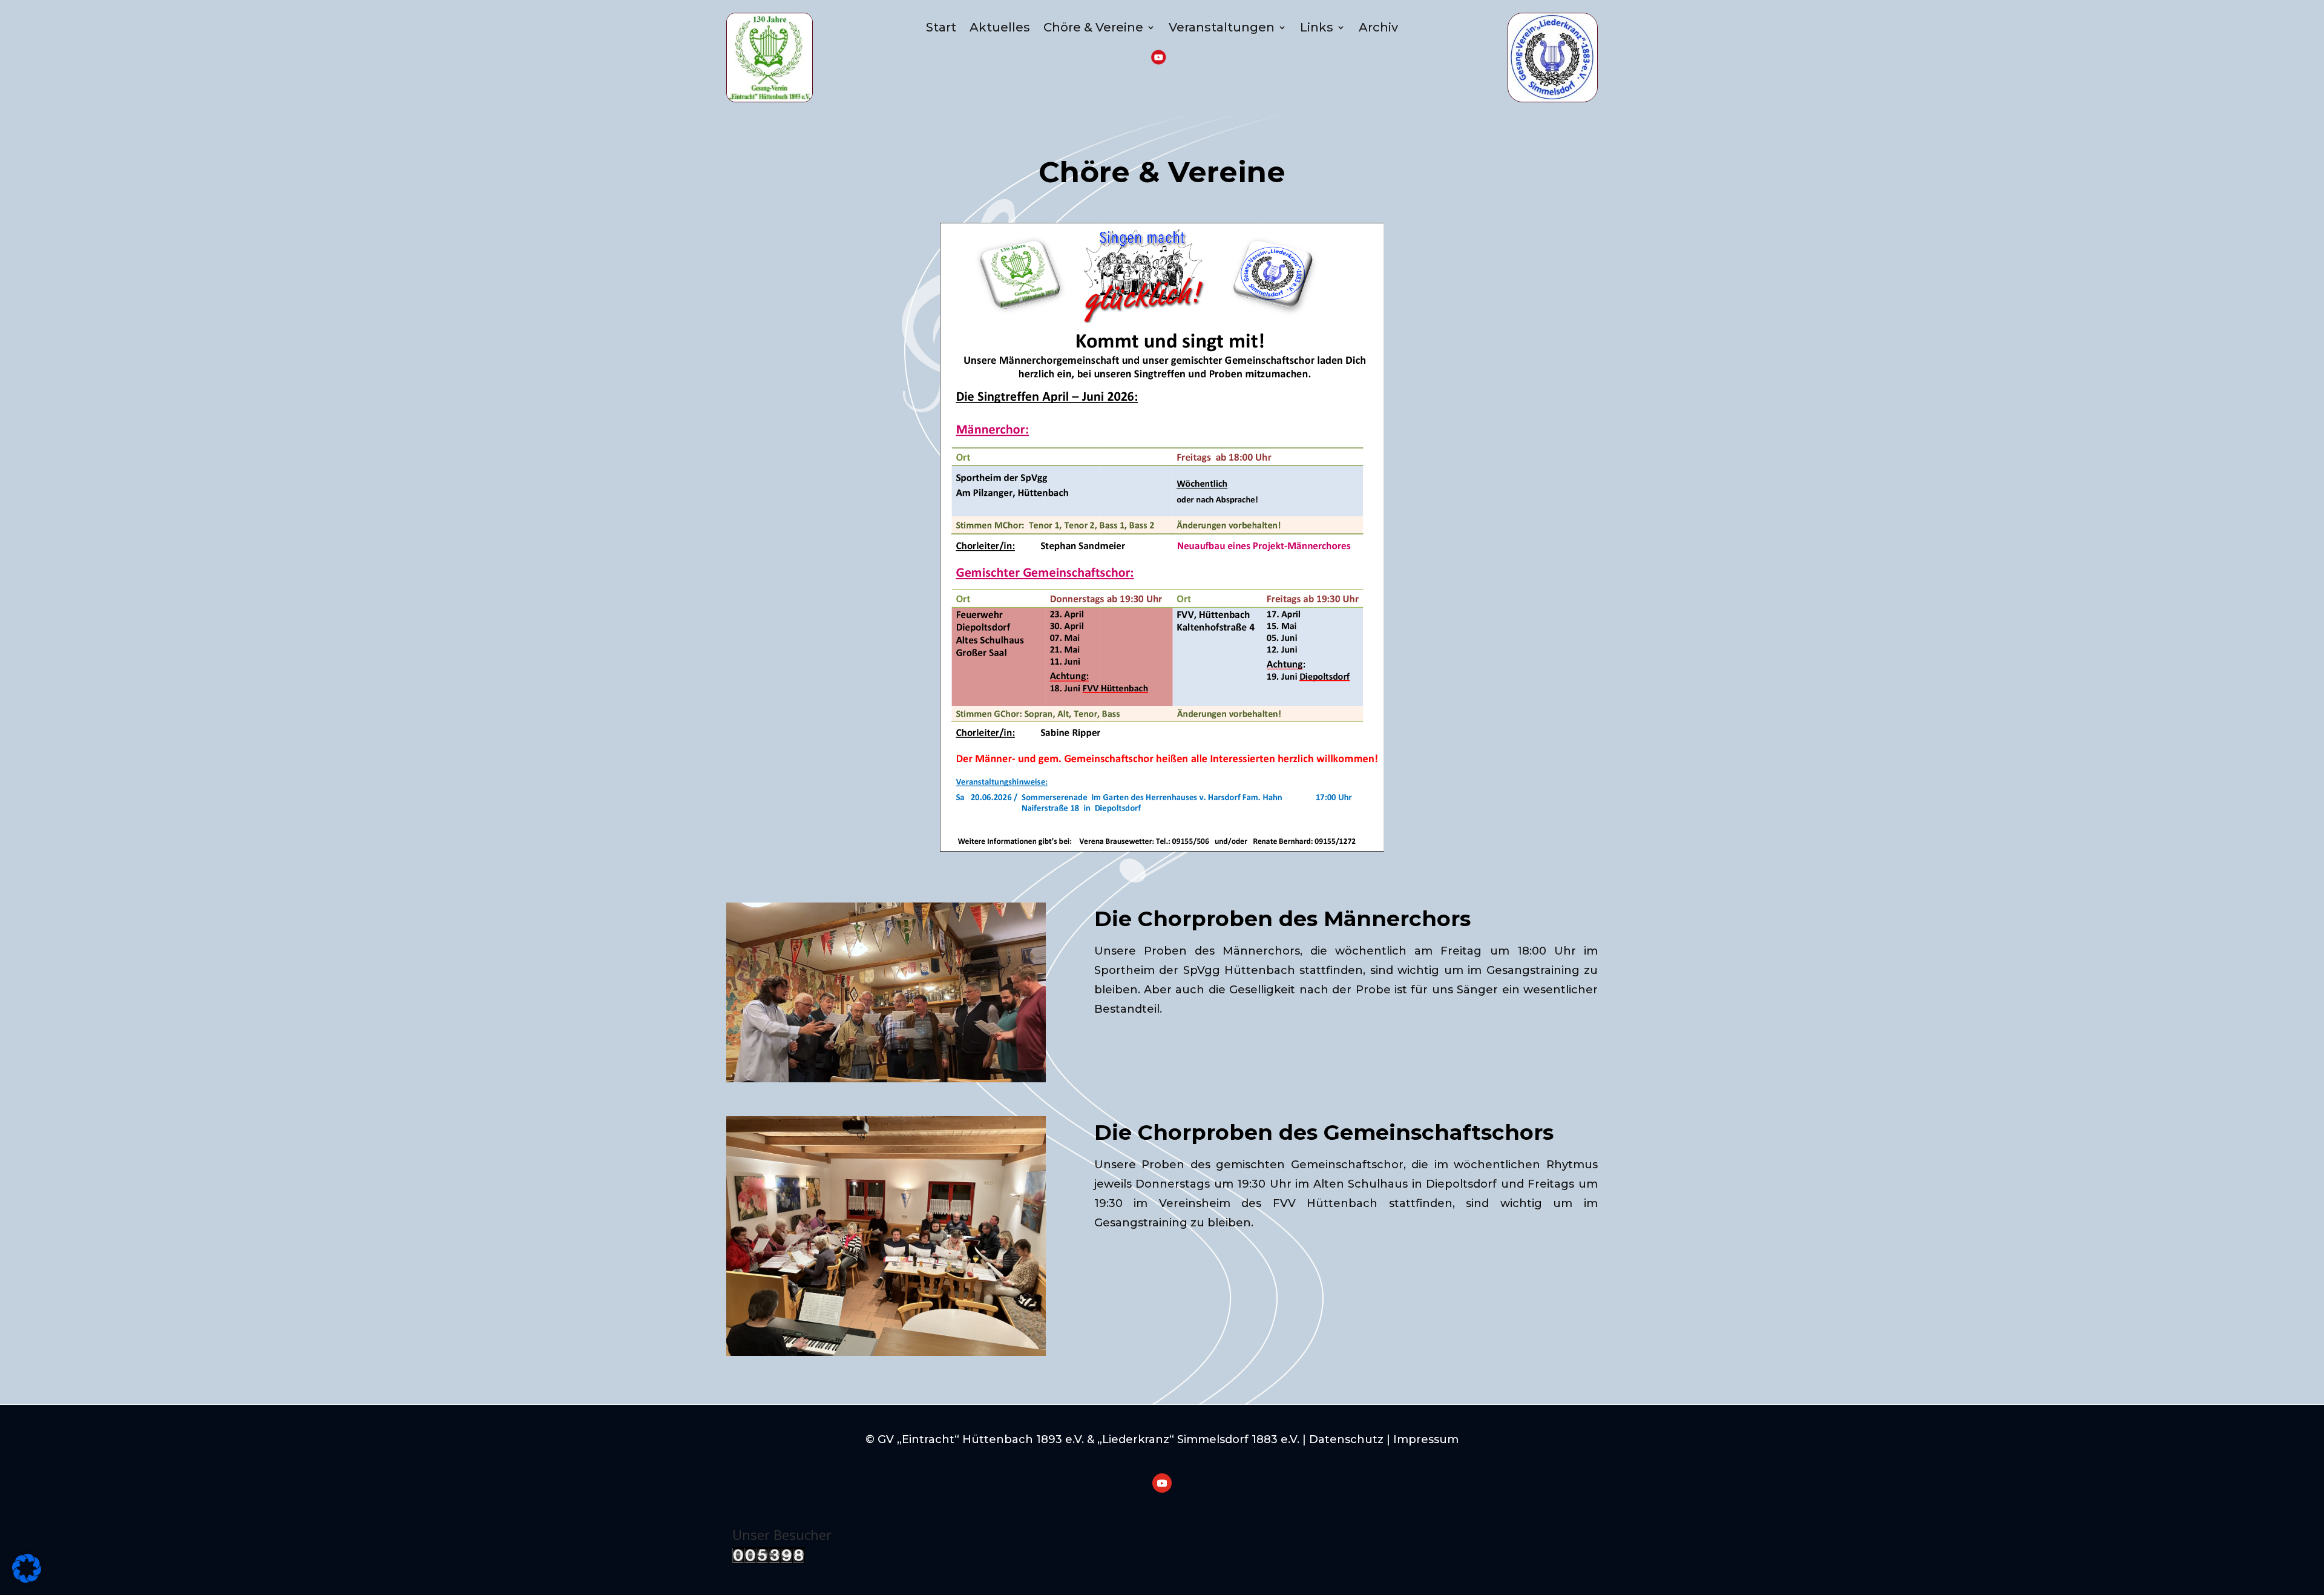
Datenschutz (1346, 1439)
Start (941, 27)
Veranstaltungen (1222, 27)
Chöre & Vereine (1093, 27)
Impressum (1426, 1439)
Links (1317, 27)
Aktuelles (1000, 27)
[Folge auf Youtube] (1162, 1483)
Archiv (1378, 27)
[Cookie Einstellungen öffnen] (27, 1580)
